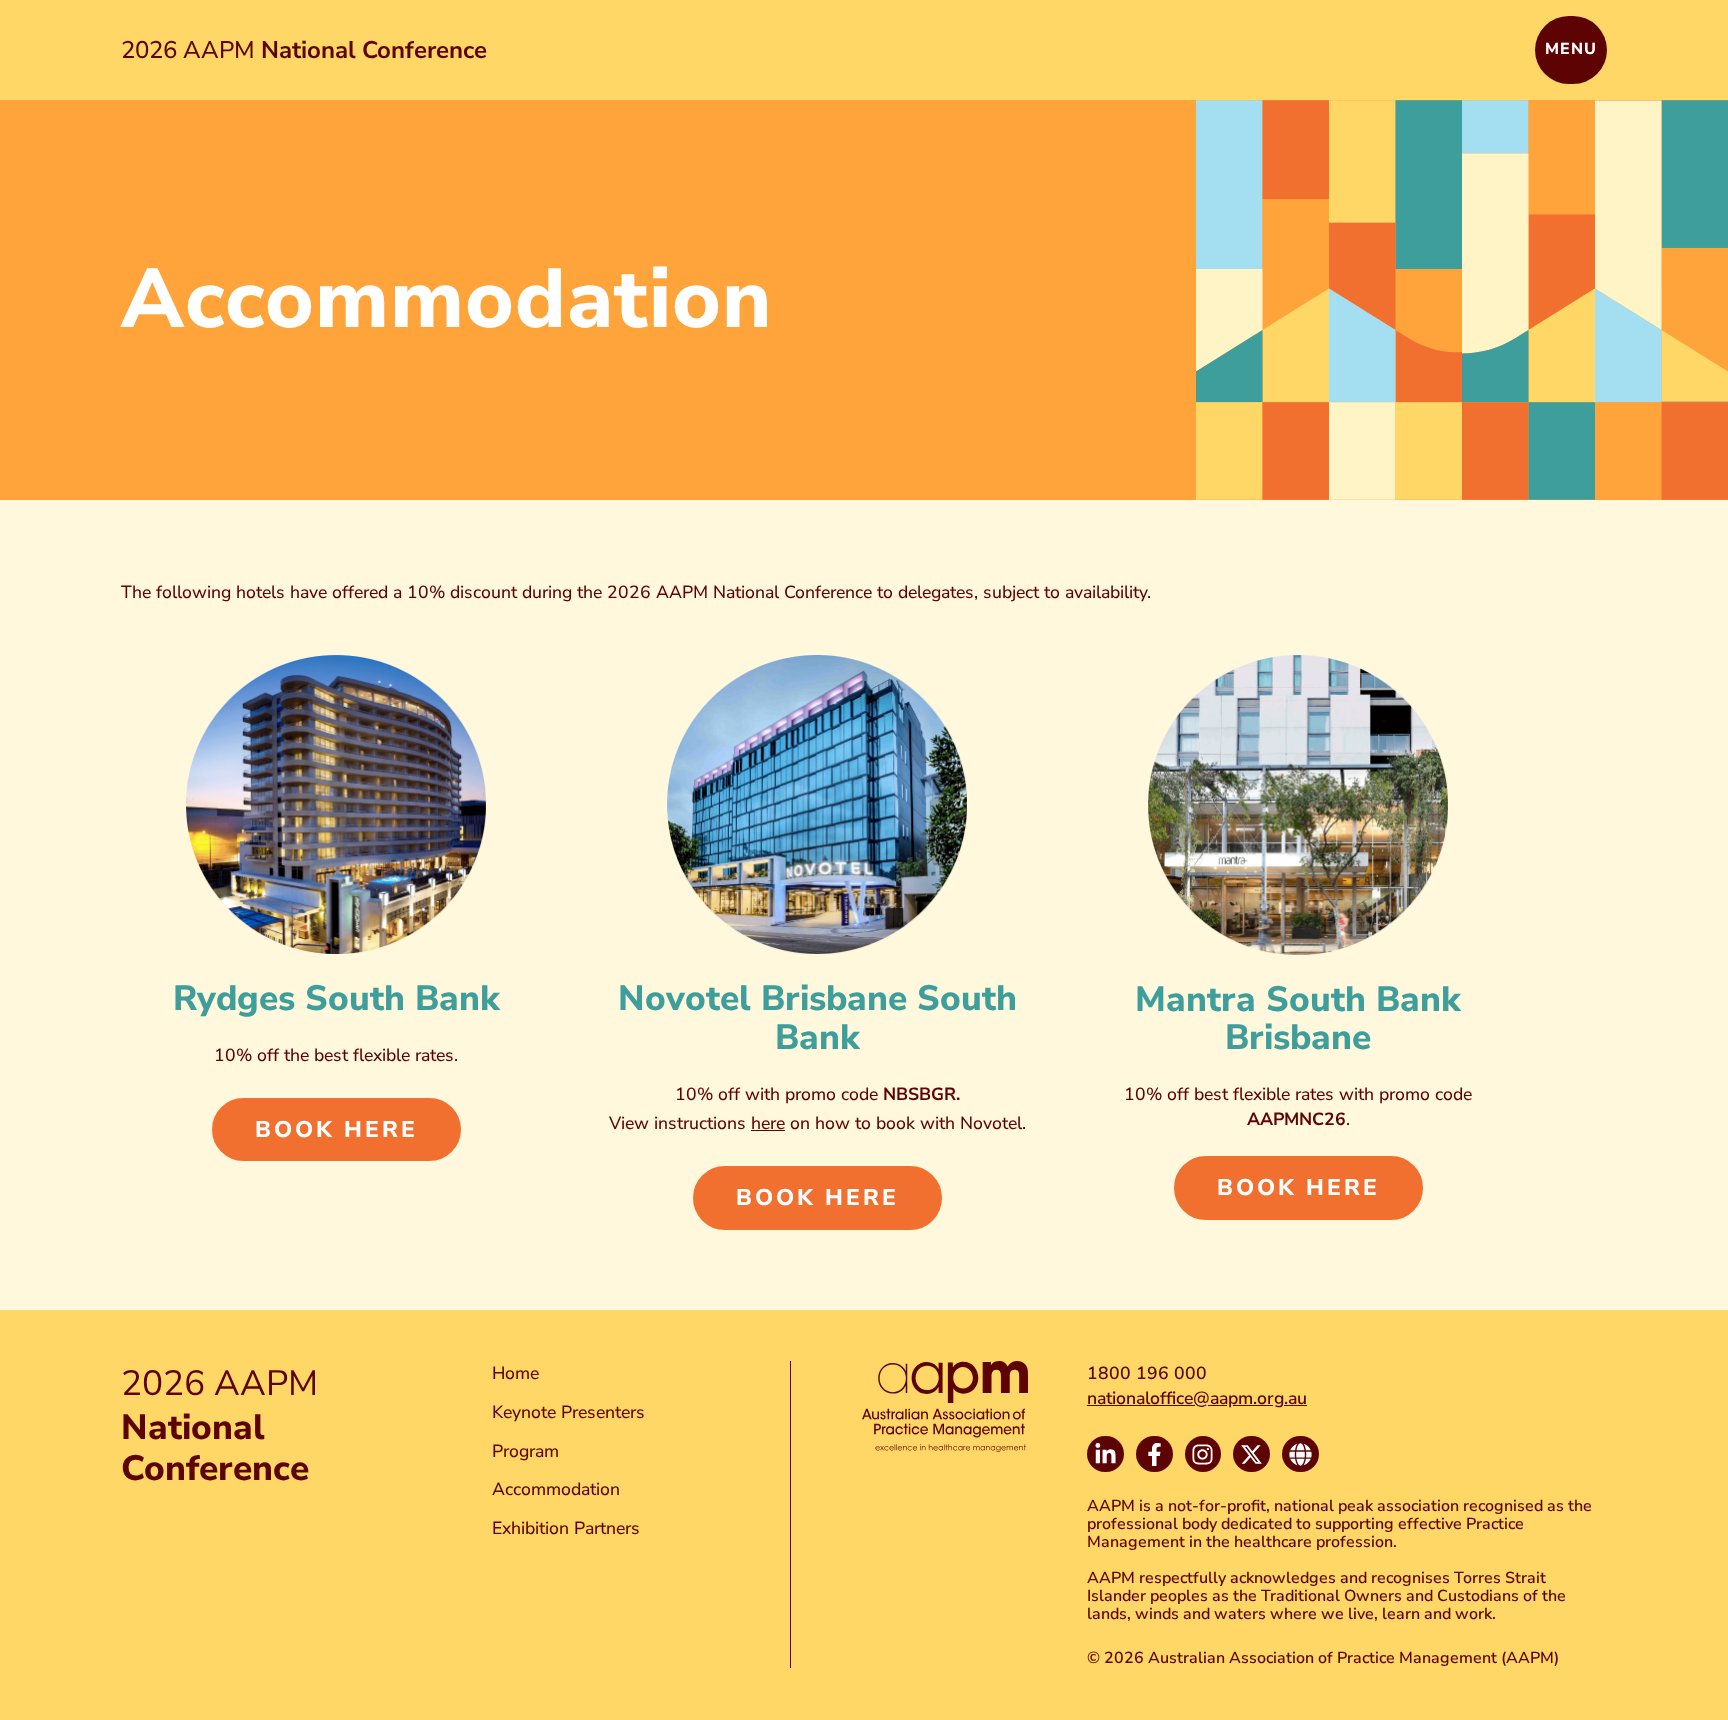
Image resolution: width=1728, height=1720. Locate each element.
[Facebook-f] (1154, 1454)
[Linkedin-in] (1105, 1454)
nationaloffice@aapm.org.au (1197, 1398)
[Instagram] (1203, 1454)
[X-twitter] (1251, 1454)
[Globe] (1300, 1454)
